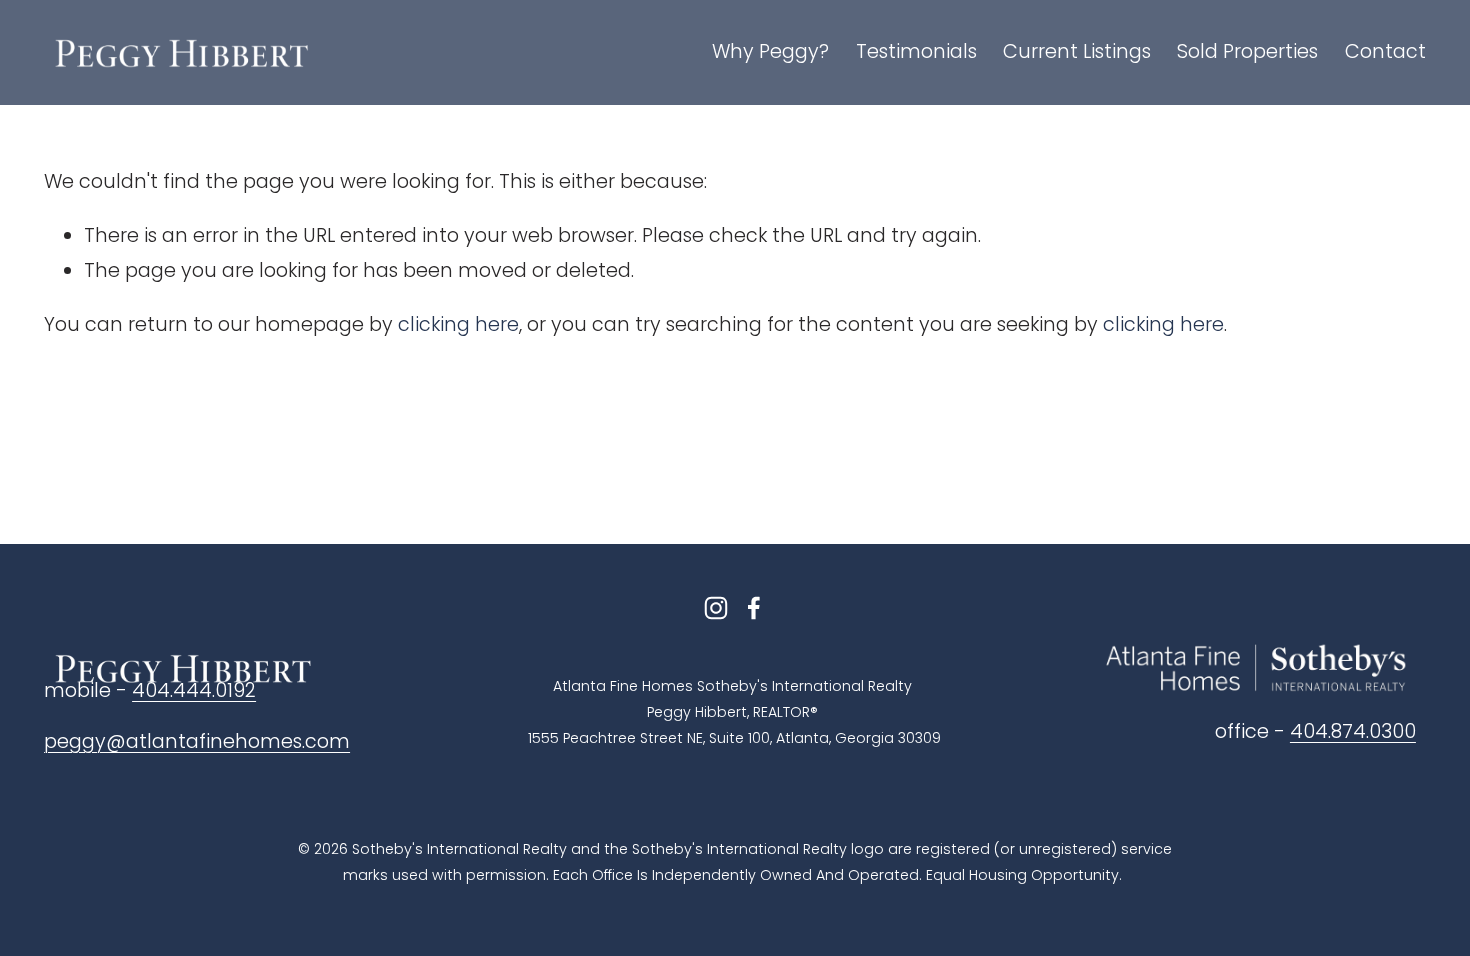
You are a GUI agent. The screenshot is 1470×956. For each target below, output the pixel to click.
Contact (1385, 51)
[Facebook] (754, 608)
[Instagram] (716, 608)
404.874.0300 (1353, 731)
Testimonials (916, 51)
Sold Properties (1247, 51)
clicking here (458, 324)
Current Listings (1077, 51)
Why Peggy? (770, 51)
